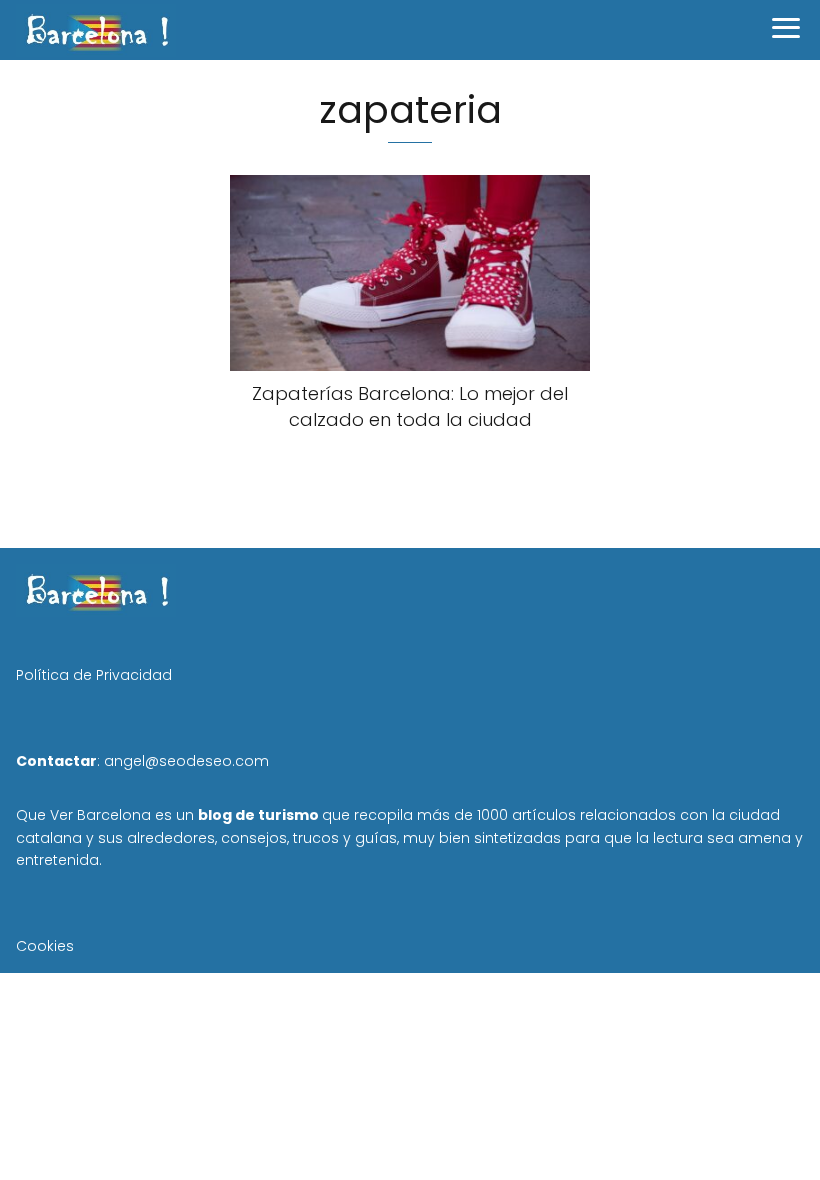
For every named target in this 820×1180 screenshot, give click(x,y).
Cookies (45, 946)
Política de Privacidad (94, 675)
